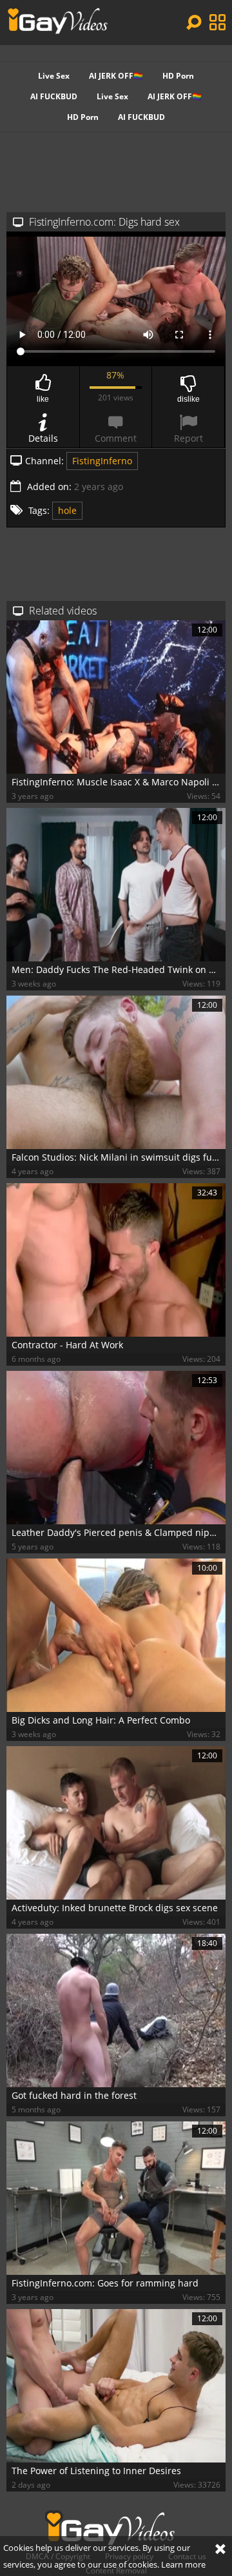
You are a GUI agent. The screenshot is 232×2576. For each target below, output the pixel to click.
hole (67, 510)
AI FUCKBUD (54, 96)
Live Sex (54, 76)
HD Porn (178, 76)
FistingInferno (102, 461)
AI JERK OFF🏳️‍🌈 (116, 76)
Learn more (183, 2564)
